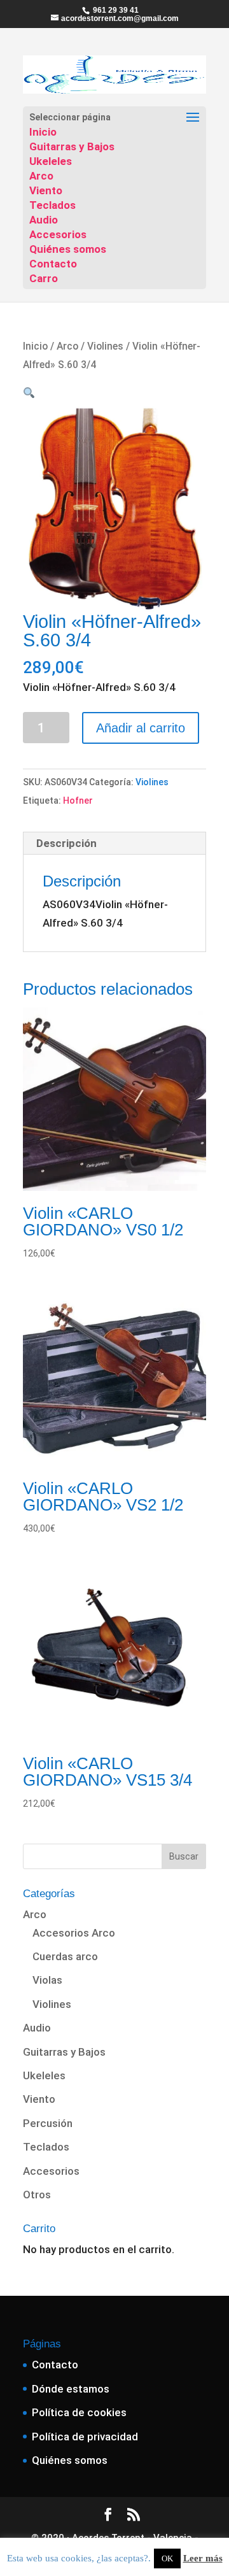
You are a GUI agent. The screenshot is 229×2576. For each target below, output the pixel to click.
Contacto (53, 264)
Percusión (48, 2123)
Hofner (78, 801)
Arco (41, 176)
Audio (44, 220)
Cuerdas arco (65, 1956)
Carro (44, 278)
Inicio (43, 132)
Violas (47, 1980)
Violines (105, 346)
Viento (46, 190)
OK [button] (167, 2558)
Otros (37, 2195)
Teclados (52, 205)
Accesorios (58, 234)
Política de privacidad (85, 2437)
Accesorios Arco (74, 1933)
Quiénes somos (68, 249)
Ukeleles (51, 161)
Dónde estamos (71, 2389)
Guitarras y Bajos (72, 146)
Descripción (66, 843)
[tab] (114, 843)
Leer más (203, 2558)
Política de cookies (79, 2412)
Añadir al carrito (141, 728)
